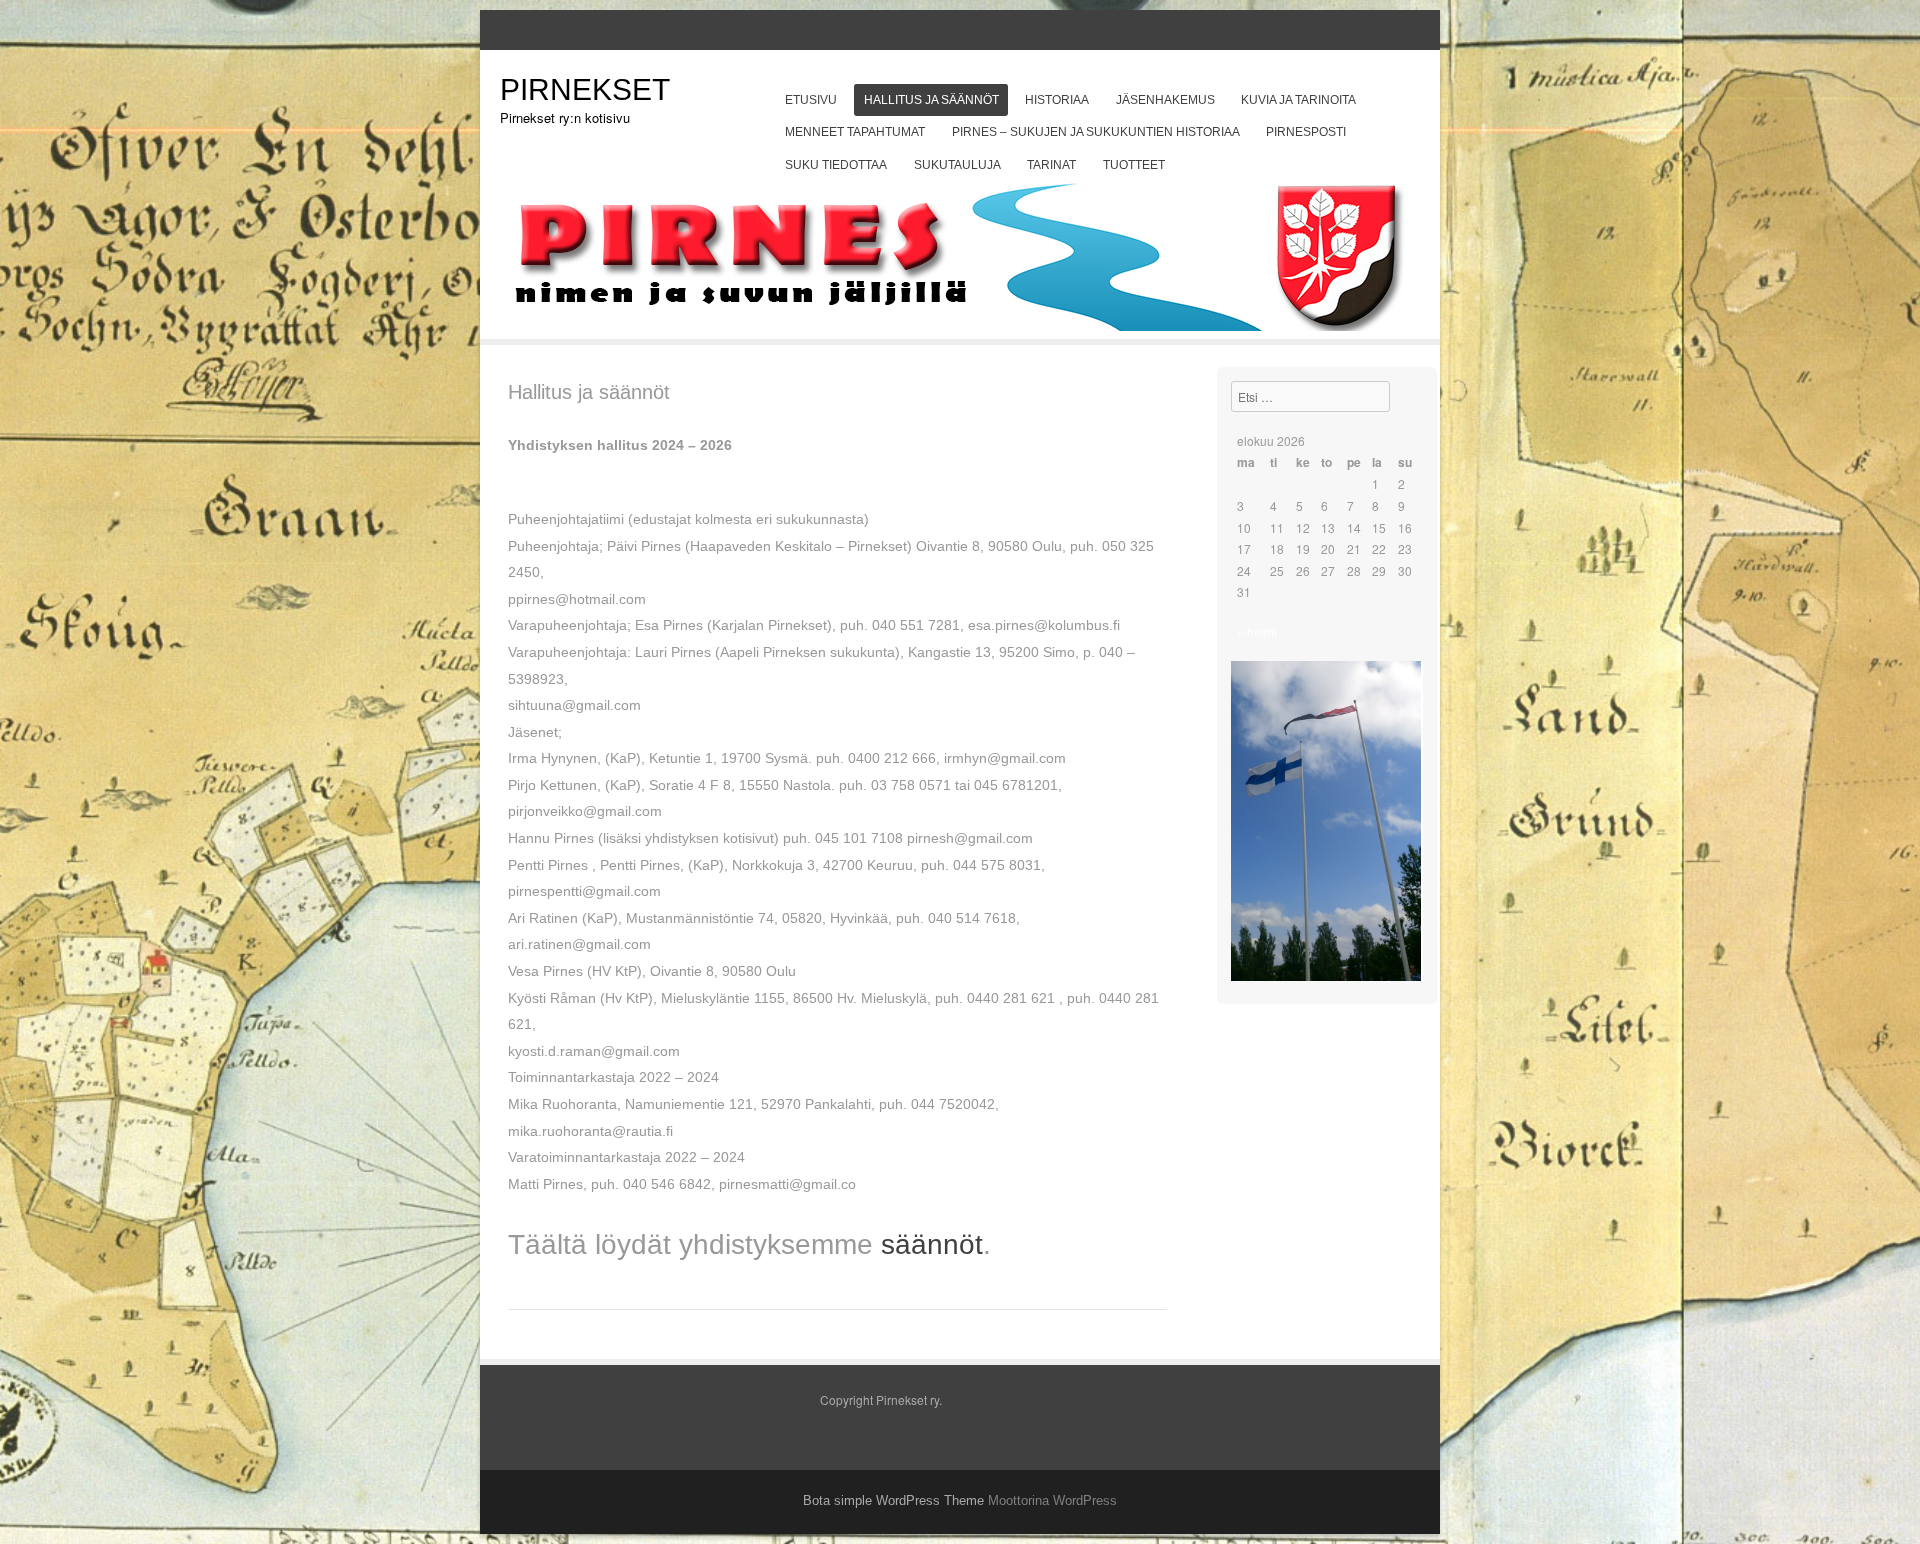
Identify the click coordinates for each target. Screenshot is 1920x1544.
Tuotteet (1134, 165)
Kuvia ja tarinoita (1298, 100)
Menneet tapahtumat (855, 132)
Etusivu (811, 100)
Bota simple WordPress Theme (893, 1500)
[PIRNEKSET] (960, 325)
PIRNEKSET (585, 89)
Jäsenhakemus (1165, 100)
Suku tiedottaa (836, 165)
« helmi (1257, 631)
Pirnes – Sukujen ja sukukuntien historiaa (1096, 132)
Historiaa (1057, 100)
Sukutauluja (957, 165)
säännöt (932, 1244)
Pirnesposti (1306, 132)
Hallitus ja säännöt (931, 100)
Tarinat (1051, 165)
